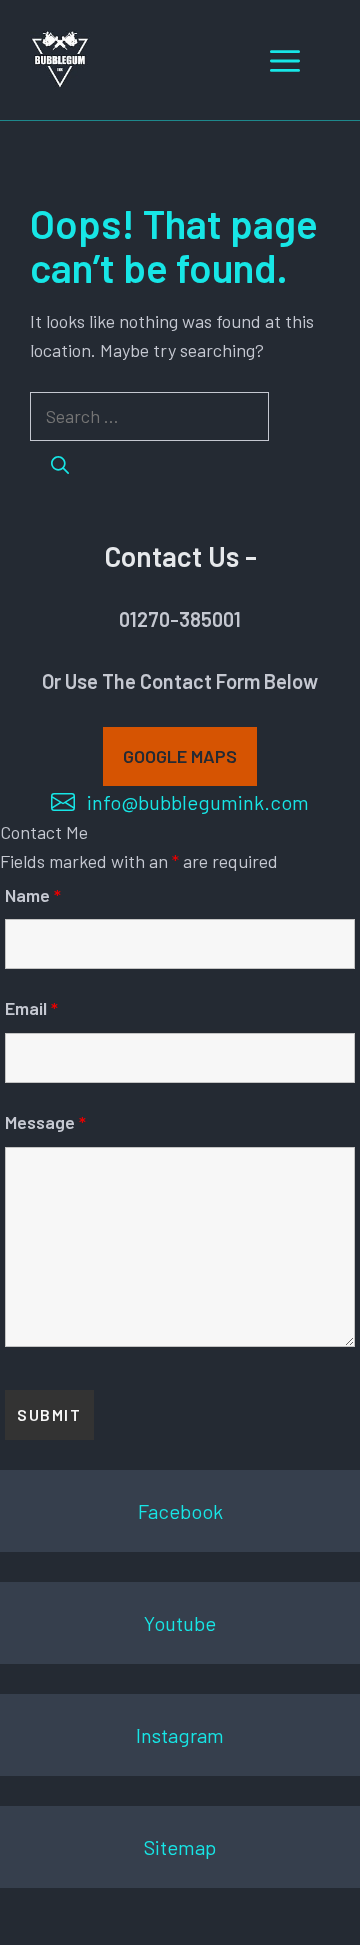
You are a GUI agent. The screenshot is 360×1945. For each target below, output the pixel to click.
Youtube (180, 1623)
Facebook (180, 1511)
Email (31, 1008)
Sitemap (180, 1847)
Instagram (180, 1735)
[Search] (60, 465)
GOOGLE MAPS (180, 756)
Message (45, 1122)
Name (33, 895)
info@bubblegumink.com (198, 802)
